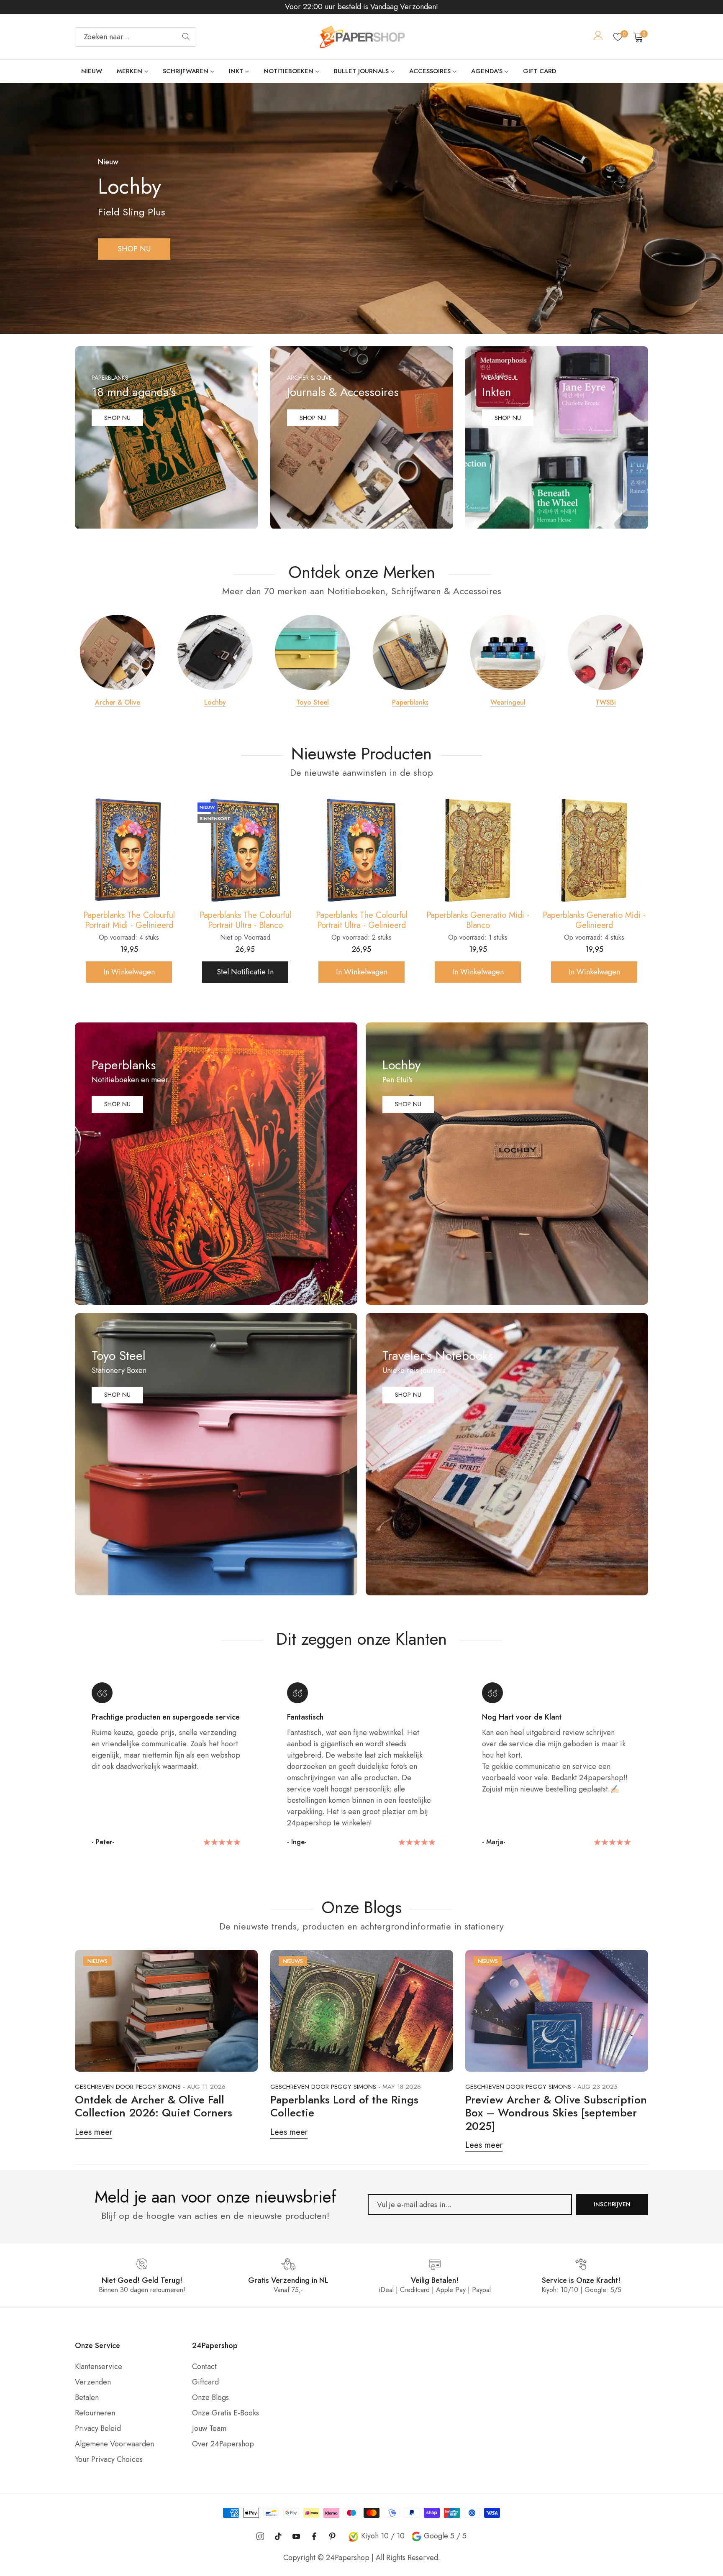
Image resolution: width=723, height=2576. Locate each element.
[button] (348, 321)
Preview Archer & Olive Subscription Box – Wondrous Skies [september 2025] (556, 2113)
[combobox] (136, 37)
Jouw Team (209, 2428)
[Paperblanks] (410, 652)
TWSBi (606, 703)
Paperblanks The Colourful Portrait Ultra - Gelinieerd (129, 920)
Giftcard (205, 2382)
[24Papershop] (361, 37)
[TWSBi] (605, 652)
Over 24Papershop (223, 2444)
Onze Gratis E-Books (226, 2413)
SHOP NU (134, 249)
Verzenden (93, 2382)
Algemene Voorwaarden (114, 2444)
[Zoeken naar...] (186, 37)
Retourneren (95, 2413)
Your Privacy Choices (109, 2459)
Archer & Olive (118, 703)
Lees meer (94, 2132)
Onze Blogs (210, 2397)
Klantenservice (99, 2366)
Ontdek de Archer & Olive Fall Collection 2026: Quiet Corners (154, 2106)
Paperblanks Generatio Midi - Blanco (245, 920)
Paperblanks (410, 703)
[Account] (598, 37)
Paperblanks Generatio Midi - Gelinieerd (361, 920)
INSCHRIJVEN (612, 2204)
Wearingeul (508, 703)
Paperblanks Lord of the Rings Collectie (344, 2106)
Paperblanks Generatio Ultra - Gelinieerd (594, 920)
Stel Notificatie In (478, 972)
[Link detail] (166, 438)
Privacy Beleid (98, 2428)
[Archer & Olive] (118, 652)
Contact (204, 2366)
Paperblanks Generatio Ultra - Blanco (478, 920)
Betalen (87, 2397)
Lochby (215, 703)
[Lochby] (215, 652)
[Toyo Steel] (313, 652)
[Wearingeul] (508, 652)
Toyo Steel (313, 703)
